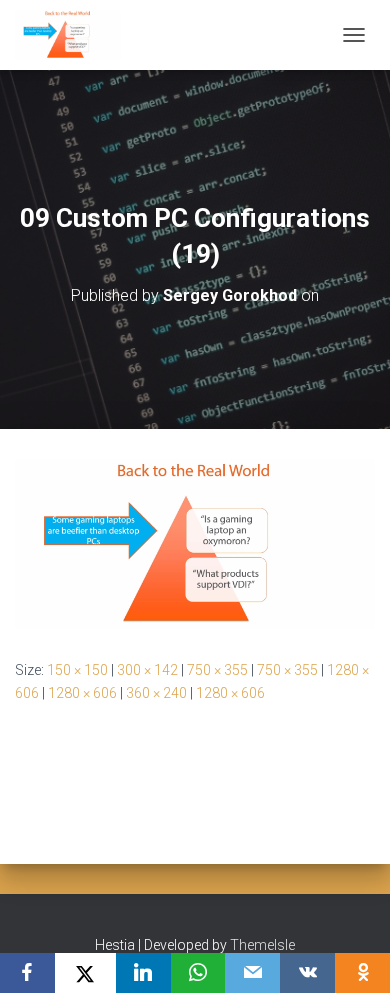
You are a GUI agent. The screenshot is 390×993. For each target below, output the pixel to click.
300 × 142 (147, 670)
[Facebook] (27, 973)
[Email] (252, 973)
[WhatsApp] (198, 973)
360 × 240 (156, 693)
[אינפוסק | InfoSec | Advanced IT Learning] (75, 35)
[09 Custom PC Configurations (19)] (195, 543)
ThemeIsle (262, 945)
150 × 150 (77, 670)
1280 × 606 (82, 693)
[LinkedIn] (143, 973)
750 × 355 (217, 670)
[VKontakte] (307, 973)
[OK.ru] (362, 973)
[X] (85, 973)
